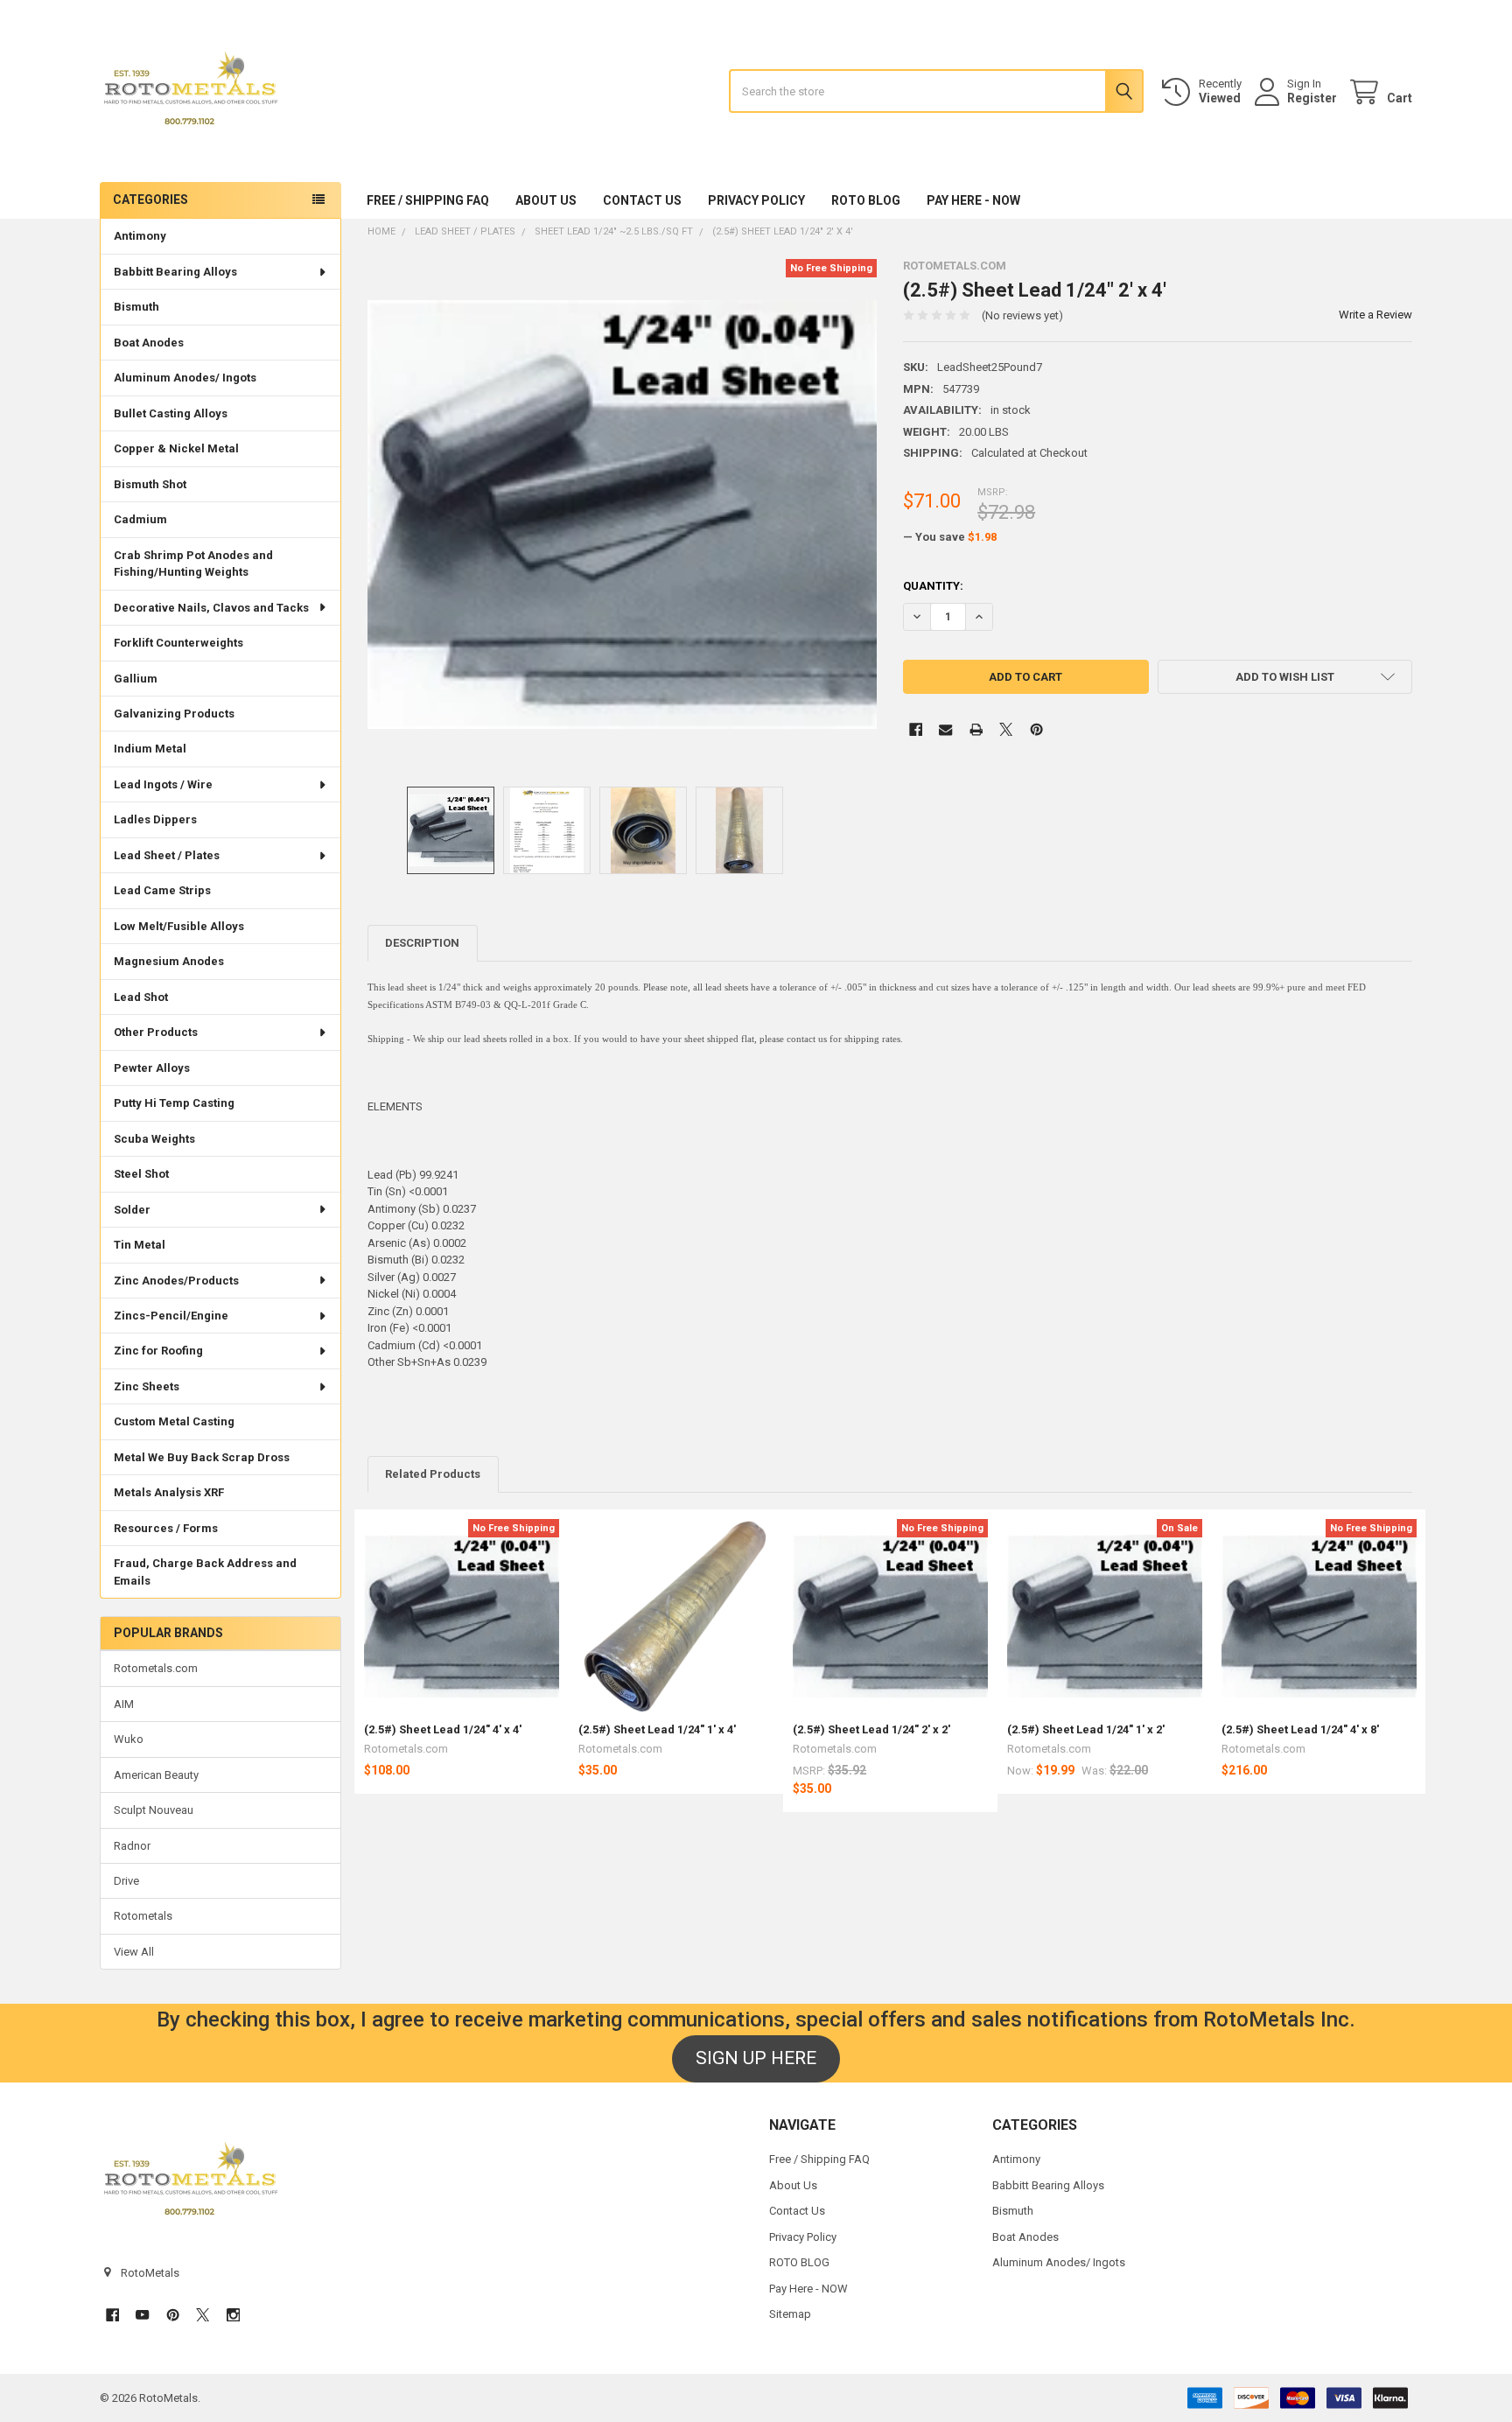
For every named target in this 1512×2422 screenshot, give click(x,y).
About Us (546, 200)
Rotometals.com (156, 1668)
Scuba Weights (154, 1139)
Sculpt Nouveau (154, 1810)
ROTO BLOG (866, 200)
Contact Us (642, 200)
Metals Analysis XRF (169, 1492)
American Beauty (156, 1775)
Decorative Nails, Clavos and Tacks (211, 608)
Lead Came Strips (162, 890)
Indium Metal (150, 749)
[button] (1285, 677)
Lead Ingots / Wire (163, 784)
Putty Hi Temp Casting (174, 1103)
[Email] (945, 729)
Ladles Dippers (155, 819)
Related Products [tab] (433, 1474)
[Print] (976, 729)
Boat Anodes (149, 343)
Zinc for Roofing (158, 1351)
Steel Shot (141, 1174)
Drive (126, 1881)
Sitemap (790, 2314)
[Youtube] (142, 2315)
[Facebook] (916, 729)
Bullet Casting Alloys (171, 413)
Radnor (132, 1846)
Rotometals (143, 1916)
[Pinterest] (1036, 729)
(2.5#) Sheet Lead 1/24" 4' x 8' (1300, 1729)
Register (1312, 98)
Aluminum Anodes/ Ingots (185, 378)
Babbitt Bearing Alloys (175, 272)
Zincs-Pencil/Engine (171, 1316)
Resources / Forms (166, 1528)
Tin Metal (140, 1245)
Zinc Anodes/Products (176, 1281)
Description (422, 943)
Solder (132, 1210)
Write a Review (1375, 315)
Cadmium (140, 519)
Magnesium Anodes (169, 961)
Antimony (140, 236)
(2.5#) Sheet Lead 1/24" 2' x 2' (871, 1729)
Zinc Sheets (147, 1386)
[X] (1006, 729)
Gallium (136, 679)
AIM (124, 1704)
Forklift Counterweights (178, 643)
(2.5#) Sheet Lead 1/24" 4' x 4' (443, 1729)
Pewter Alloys (152, 1068)
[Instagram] (233, 2315)
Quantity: (933, 586)
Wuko (129, 1739)
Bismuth (136, 307)
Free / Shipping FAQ (428, 200)
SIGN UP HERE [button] (756, 2058)
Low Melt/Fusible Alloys (179, 926)
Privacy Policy (756, 200)
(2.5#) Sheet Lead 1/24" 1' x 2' (1086, 1729)
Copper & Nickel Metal (176, 448)
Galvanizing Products (174, 714)
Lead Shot (141, 997)
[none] (623, 514)
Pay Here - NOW (973, 200)
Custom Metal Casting (174, 1421)
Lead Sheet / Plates (167, 855)
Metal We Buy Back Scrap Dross (202, 1457)
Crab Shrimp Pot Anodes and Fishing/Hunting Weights (193, 564)
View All (134, 1952)
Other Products (156, 1032)
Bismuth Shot (150, 484)
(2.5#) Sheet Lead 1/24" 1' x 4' (657, 1729)
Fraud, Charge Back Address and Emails (205, 1572)
